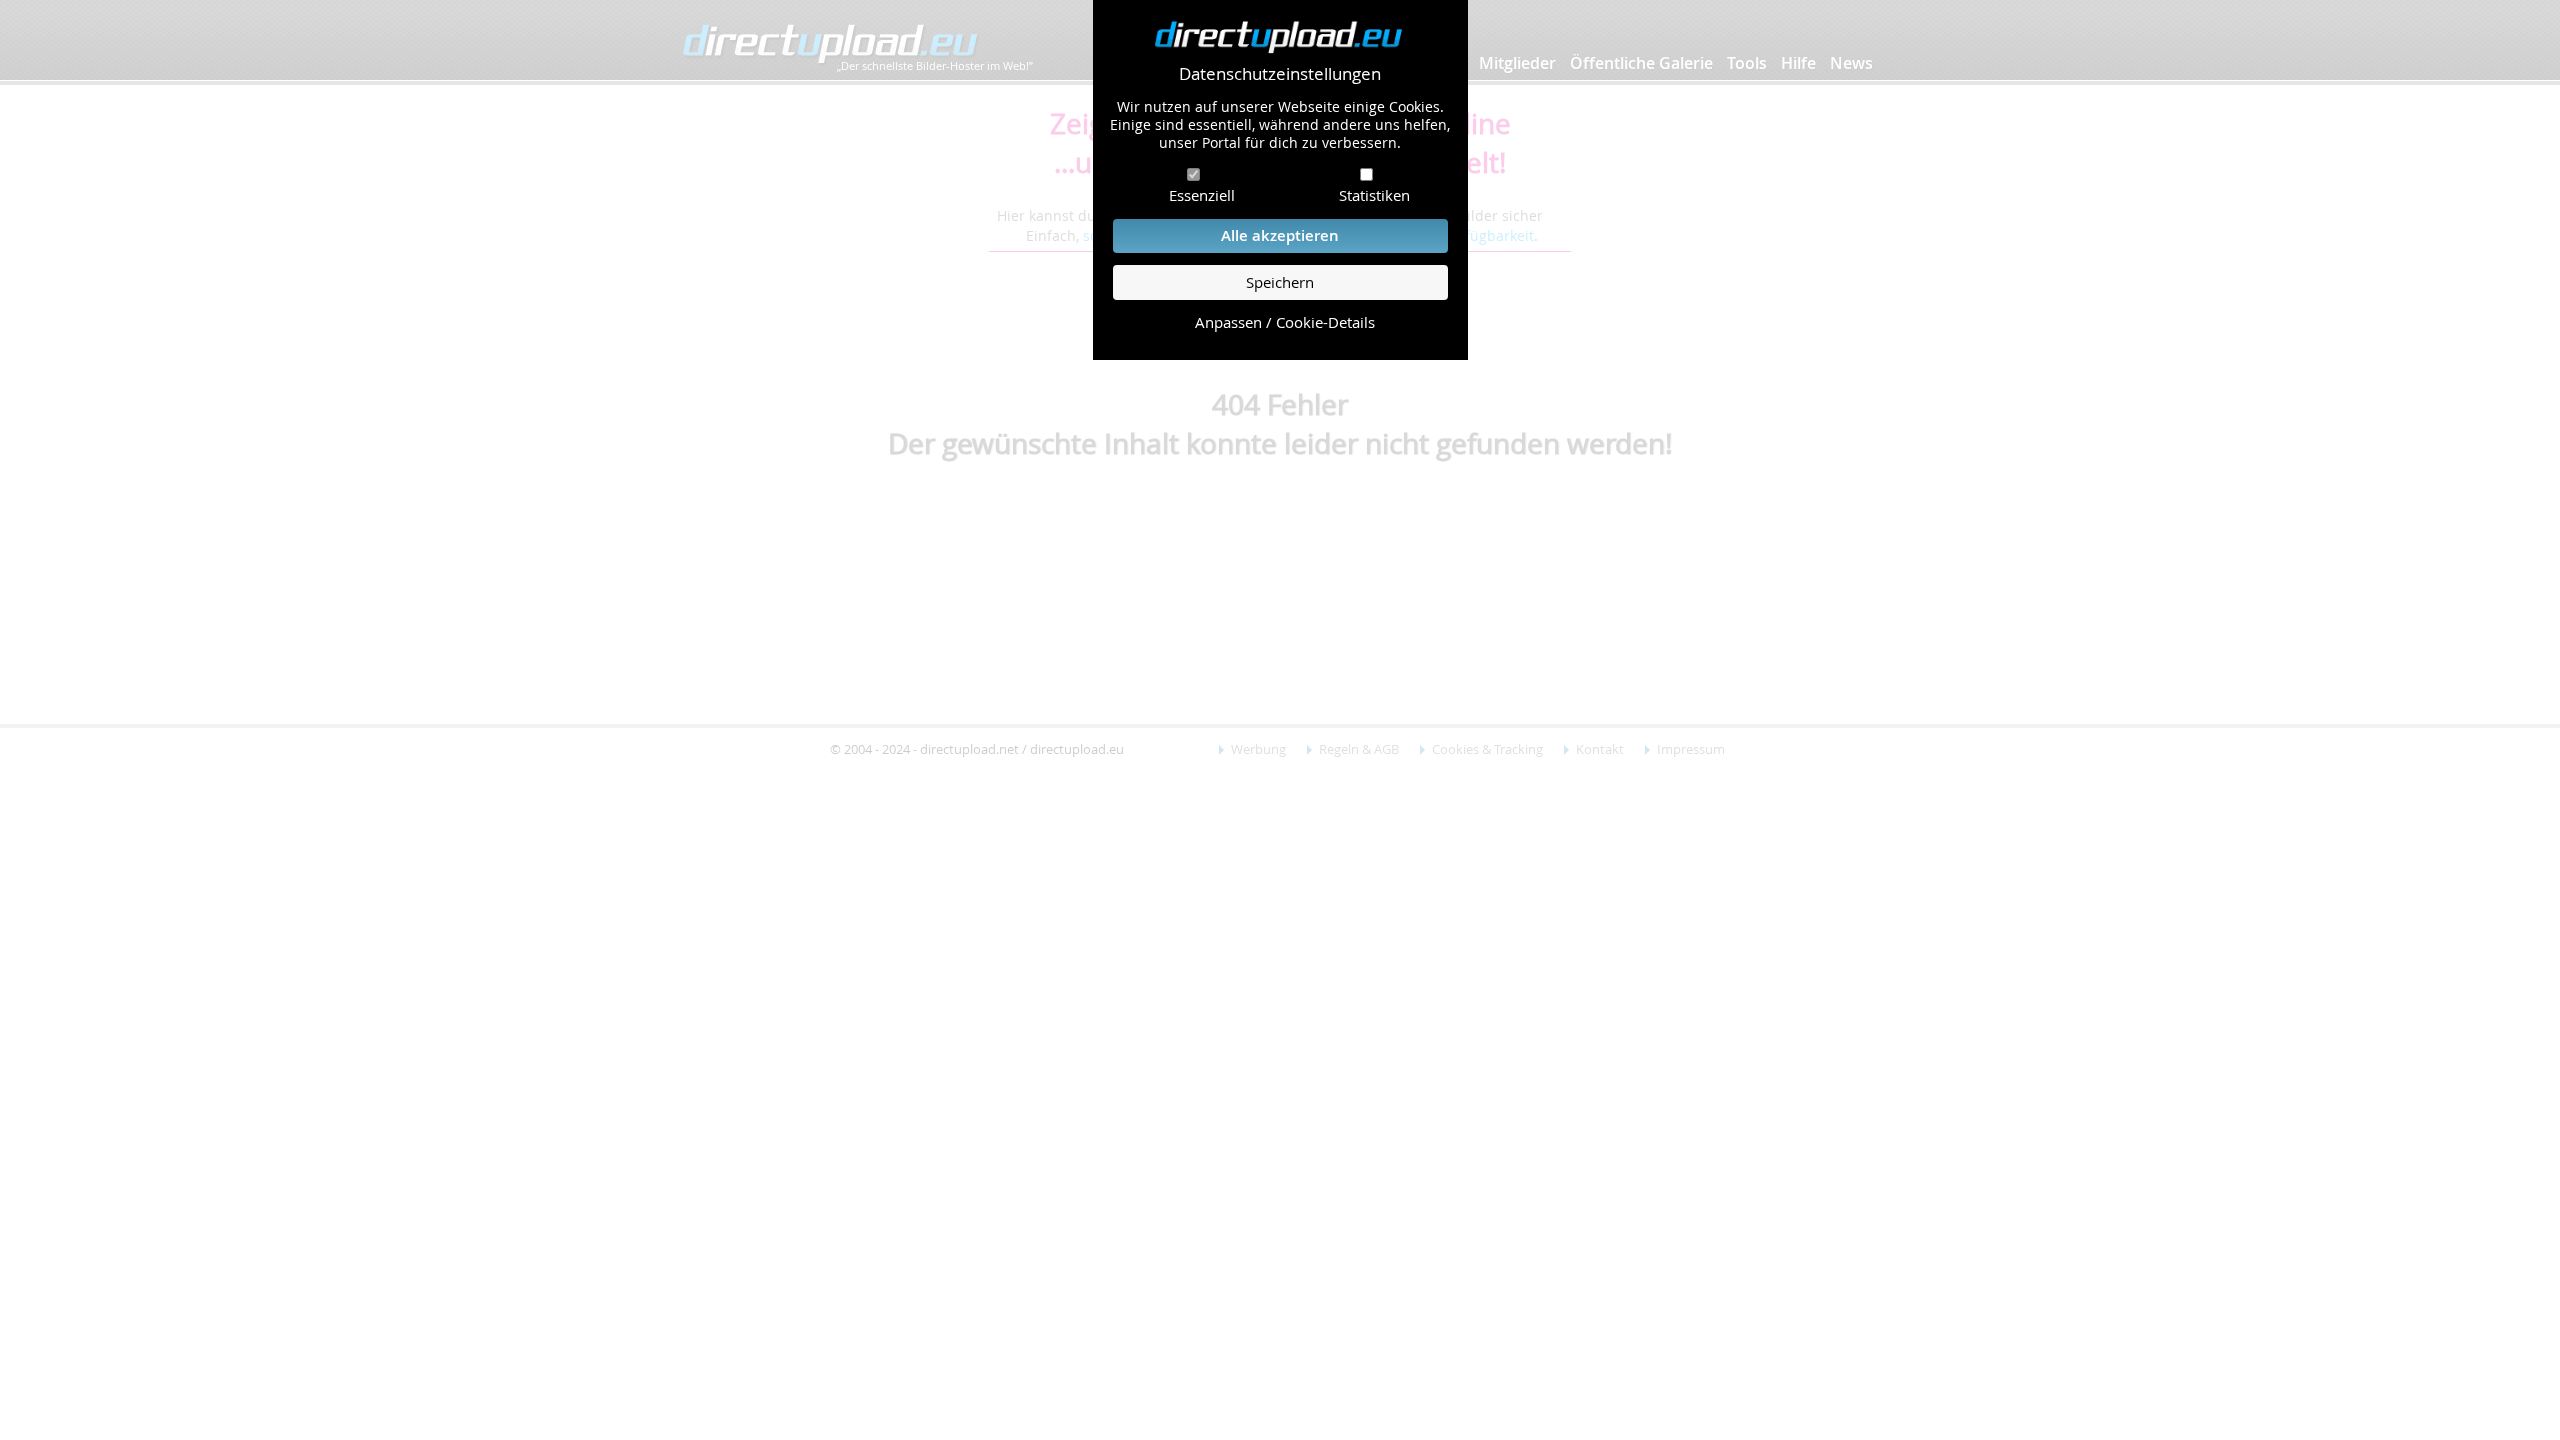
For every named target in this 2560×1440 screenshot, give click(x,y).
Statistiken (1374, 195)
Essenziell (1202, 195)
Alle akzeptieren (1280, 235)
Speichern (1280, 282)
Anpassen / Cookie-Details (1285, 322)
